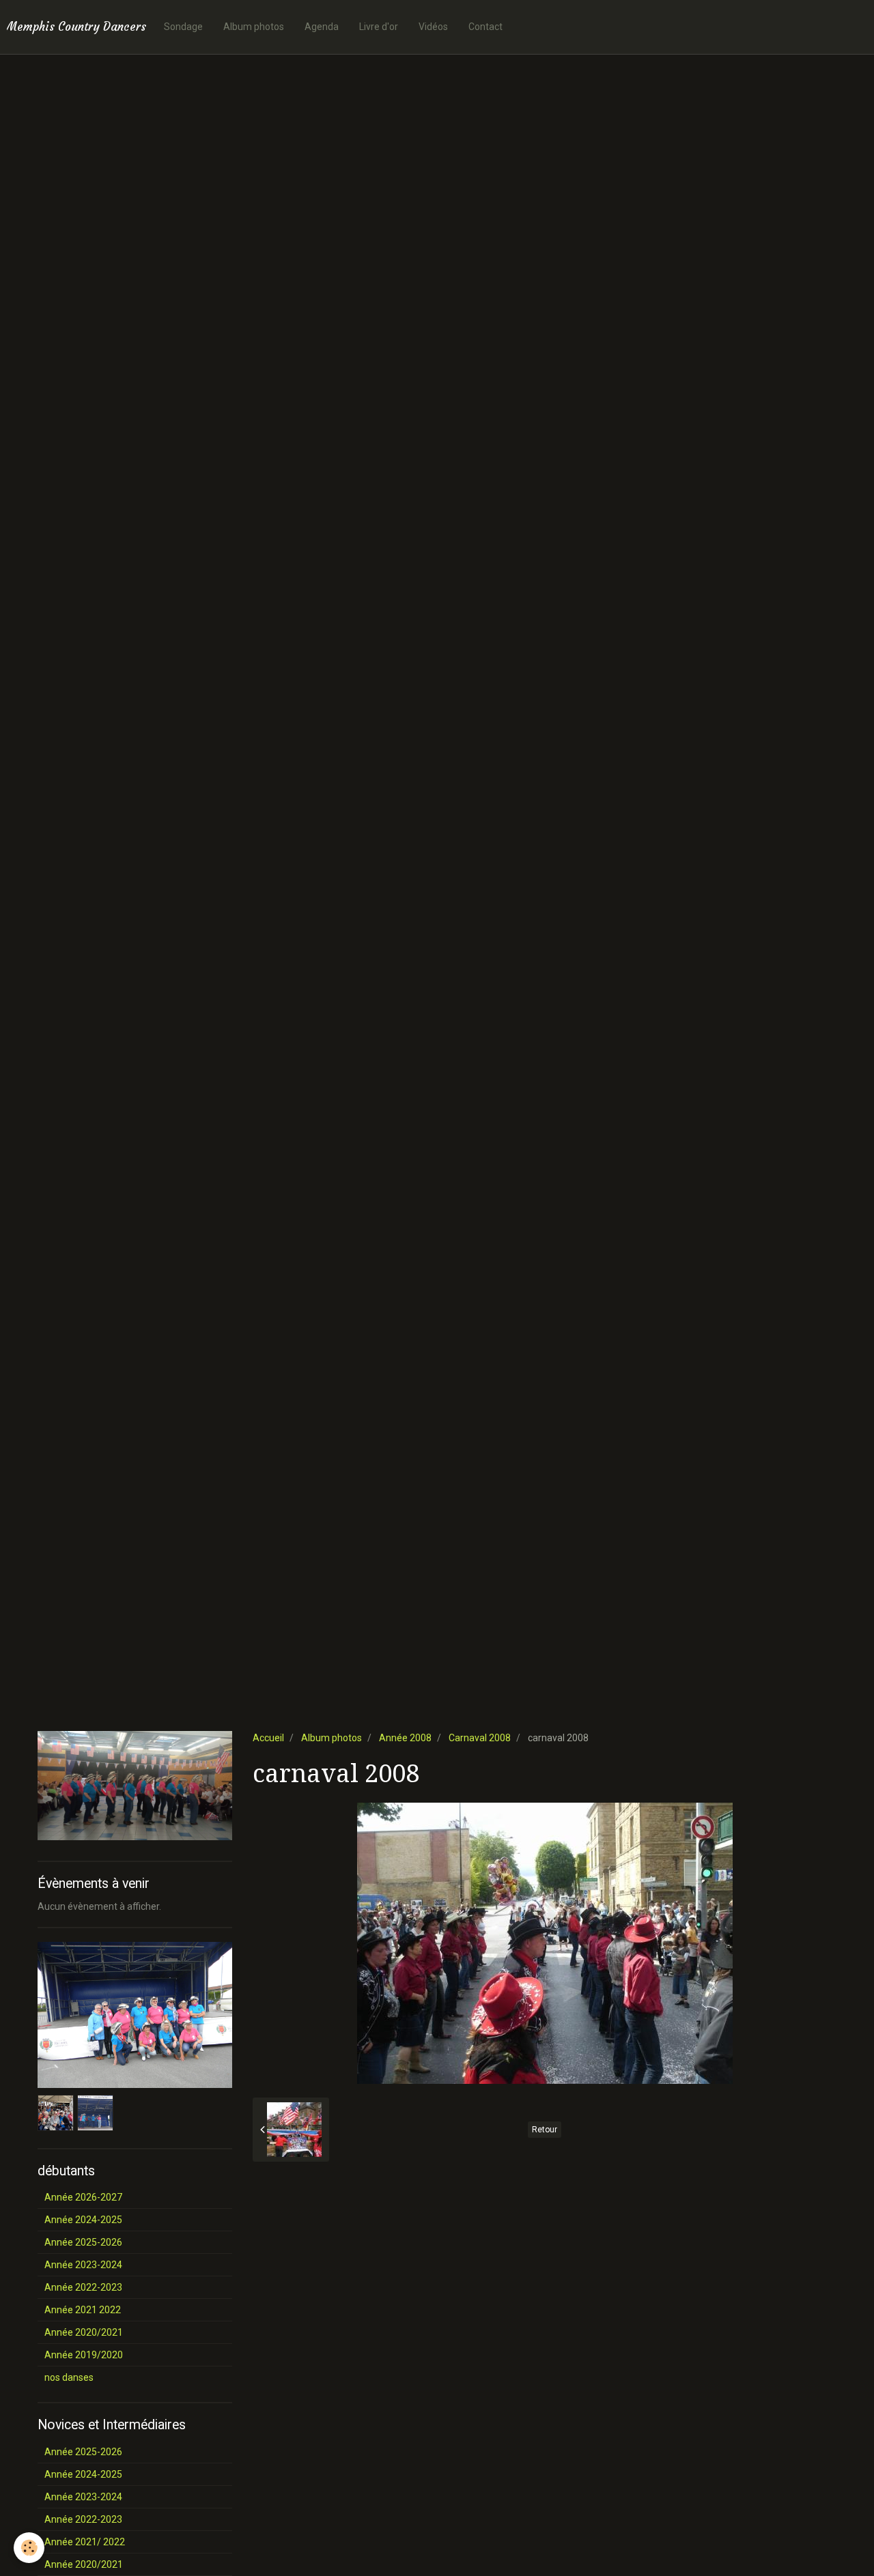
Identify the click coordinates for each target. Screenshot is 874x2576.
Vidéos (433, 27)
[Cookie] (29, 2548)
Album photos (254, 27)
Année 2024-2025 (83, 2220)
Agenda (322, 27)
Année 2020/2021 (84, 2332)
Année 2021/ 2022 (85, 2542)
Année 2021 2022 (83, 2310)
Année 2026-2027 (83, 2197)
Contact (485, 27)
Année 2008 (405, 1738)
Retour (545, 2130)
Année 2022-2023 (83, 2287)
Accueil (268, 1738)
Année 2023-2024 (83, 2265)
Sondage (183, 27)
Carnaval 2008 (480, 1738)
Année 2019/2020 (84, 2355)
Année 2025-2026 (83, 2242)
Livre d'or (379, 27)
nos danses (69, 2377)
